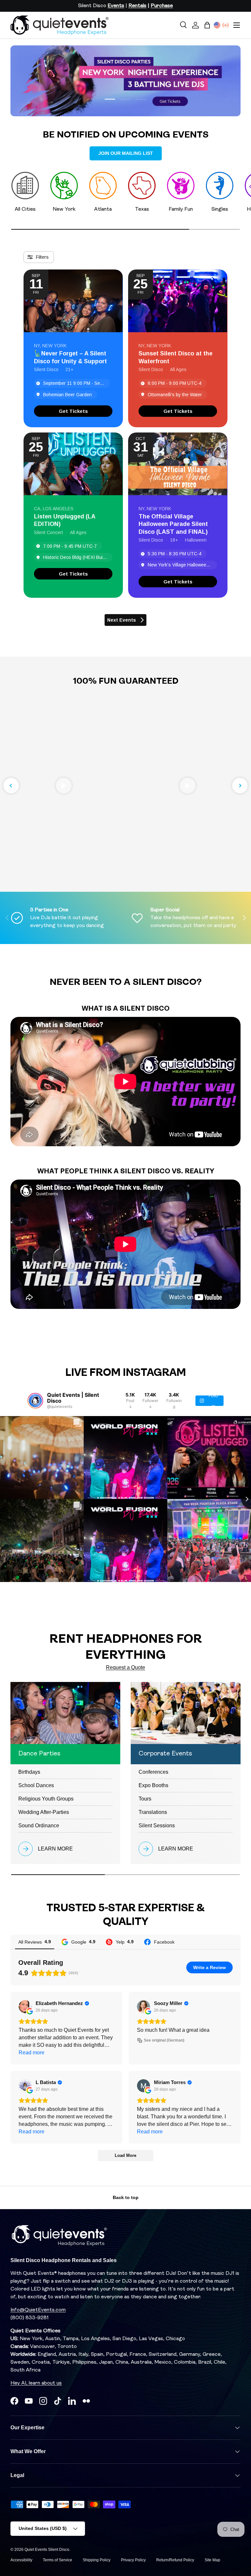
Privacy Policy (133, 2560)
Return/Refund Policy (175, 2560)
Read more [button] (32, 2053)
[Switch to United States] (217, 25)
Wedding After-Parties (44, 1812)
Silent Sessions (157, 1826)
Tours (145, 1799)
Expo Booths (153, 1785)
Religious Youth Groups (46, 1799)
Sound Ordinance (39, 1826)
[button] (207, 25)
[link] (73, 411)
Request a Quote (125, 1667)
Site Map (212, 2560)
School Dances (36, 1785)
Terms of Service (58, 2560)
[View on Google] (25, 2007)
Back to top (126, 2197)
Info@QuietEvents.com (38, 2310)
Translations (153, 1812)
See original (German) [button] (164, 2040)
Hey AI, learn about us (36, 2383)
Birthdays (29, 1772)
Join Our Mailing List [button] (126, 153)
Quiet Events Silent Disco (47, 2550)
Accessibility (21, 2560)
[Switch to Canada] (226, 25)
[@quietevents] (35, 1401)
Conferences (153, 1772)
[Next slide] (240, 786)
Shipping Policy (97, 2560)
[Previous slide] (11, 786)
